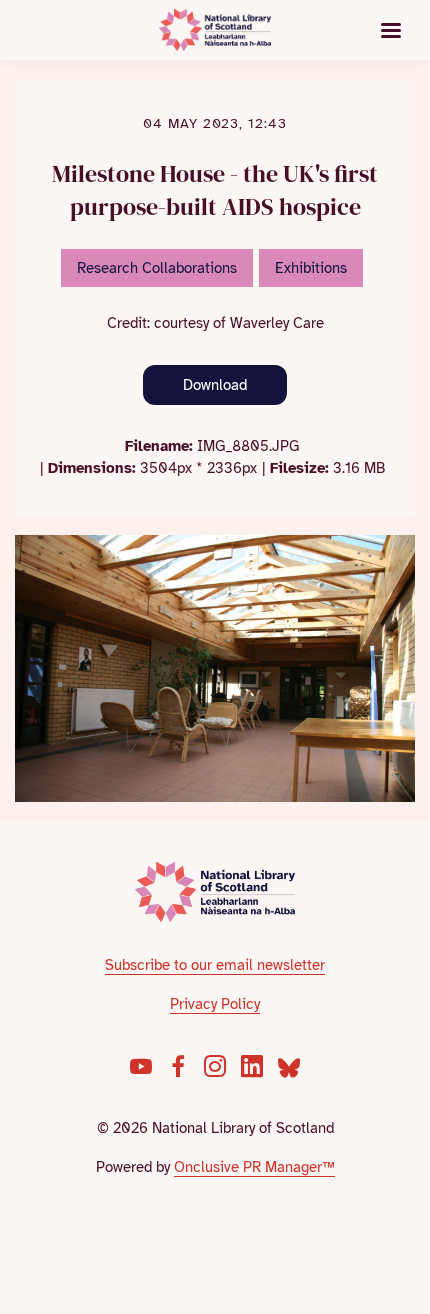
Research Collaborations (157, 268)
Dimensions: (92, 468)
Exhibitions (311, 268)
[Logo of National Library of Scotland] (215, 892)
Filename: (159, 446)
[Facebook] (178, 1066)
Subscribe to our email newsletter (215, 965)
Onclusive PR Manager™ (254, 1167)
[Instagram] (215, 1066)
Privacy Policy (215, 1004)
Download (215, 385)
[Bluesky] (289, 1066)
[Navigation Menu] (391, 30)
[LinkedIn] (252, 1066)
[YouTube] (141, 1066)
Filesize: (299, 468)
